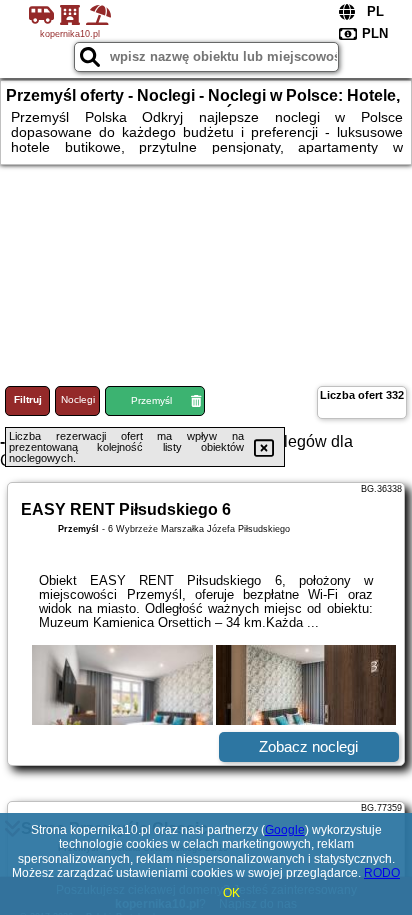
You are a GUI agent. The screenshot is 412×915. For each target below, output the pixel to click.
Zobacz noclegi (308, 746)
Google (285, 830)
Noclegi (78, 399)
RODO (382, 873)
